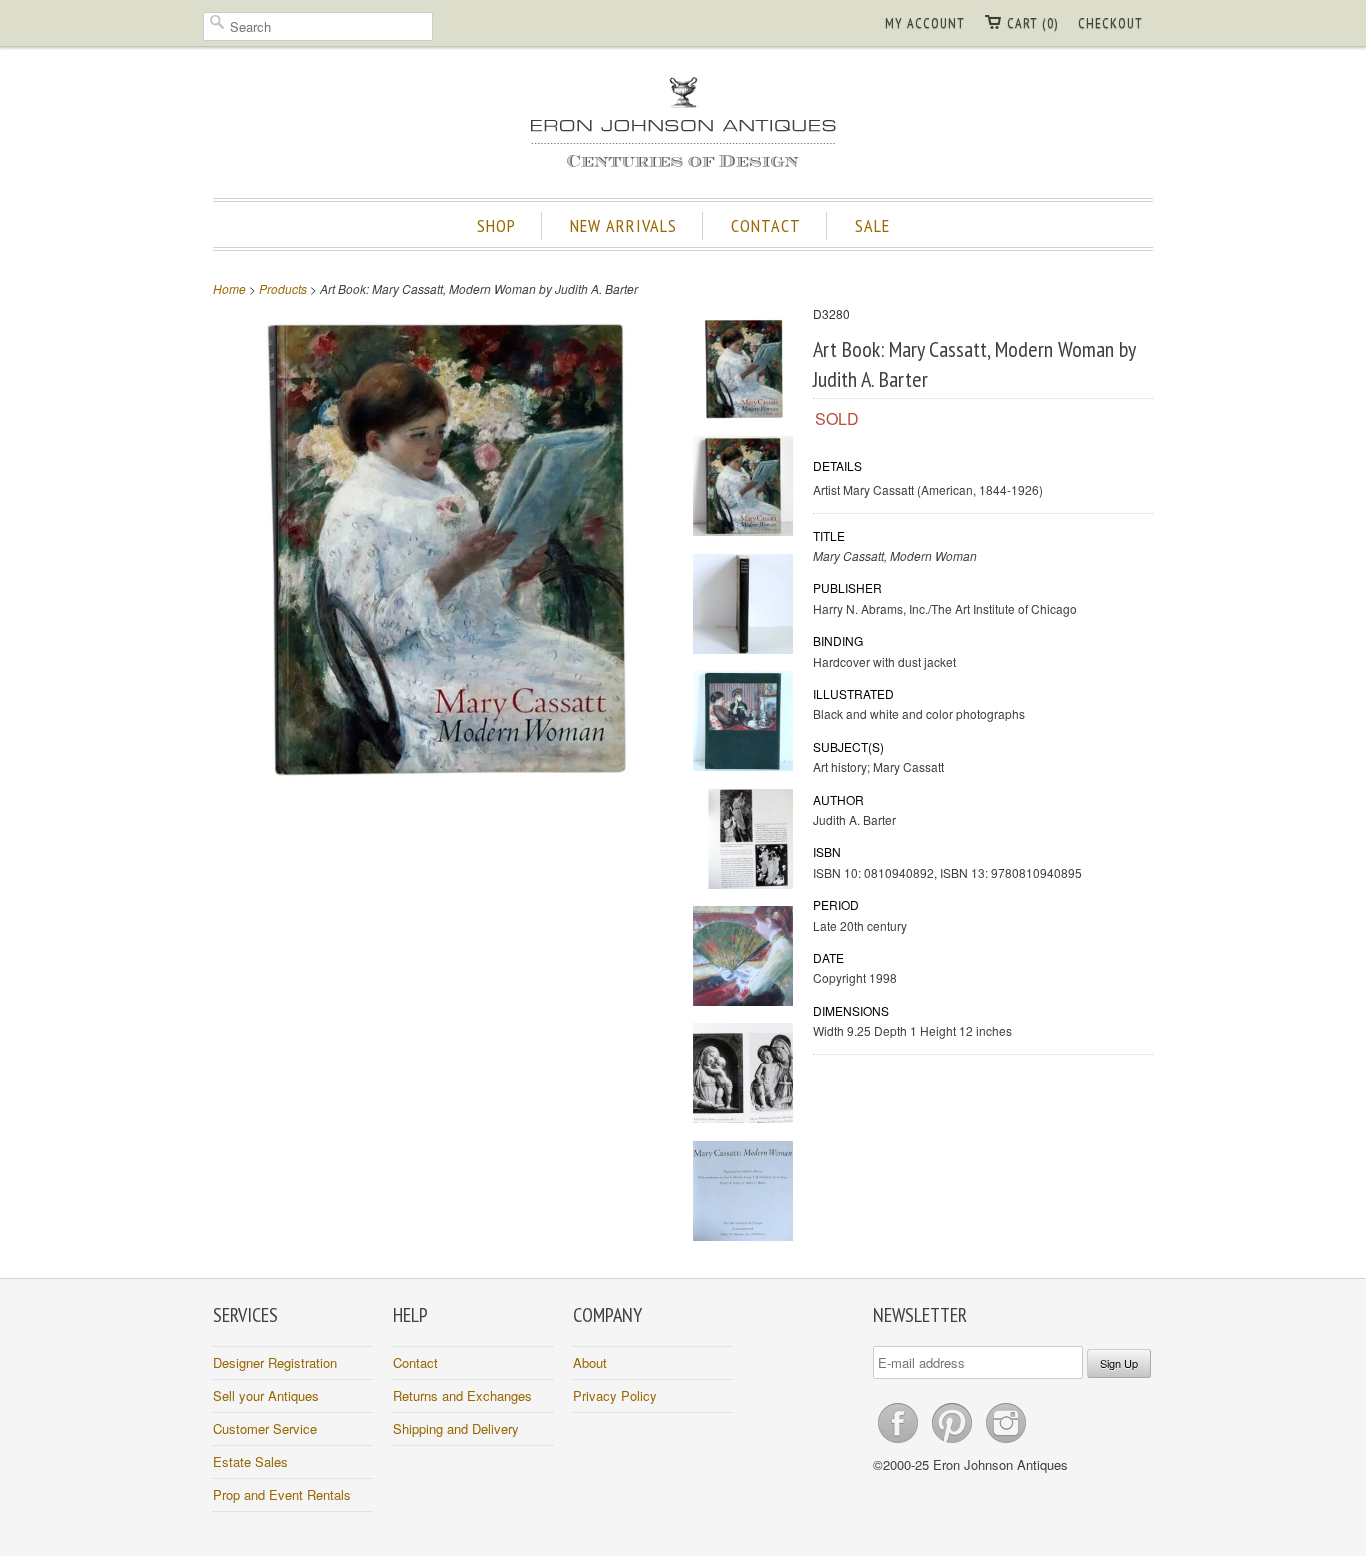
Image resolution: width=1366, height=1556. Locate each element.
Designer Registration (275, 1362)
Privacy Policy (615, 1395)
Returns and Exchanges (462, 1395)
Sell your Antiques (266, 1395)
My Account (925, 23)
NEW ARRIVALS (623, 225)
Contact (415, 1362)
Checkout (1110, 23)
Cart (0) (1032, 23)
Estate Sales (250, 1461)
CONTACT (766, 225)
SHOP (496, 225)
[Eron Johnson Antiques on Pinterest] (954, 1442)
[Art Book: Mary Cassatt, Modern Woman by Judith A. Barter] (743, 371)
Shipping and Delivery (456, 1428)
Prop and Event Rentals (282, 1494)
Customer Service (265, 1428)
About (590, 1362)
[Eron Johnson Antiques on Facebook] (900, 1442)
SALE (872, 225)
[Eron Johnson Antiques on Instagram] (1006, 1442)
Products (283, 288)
